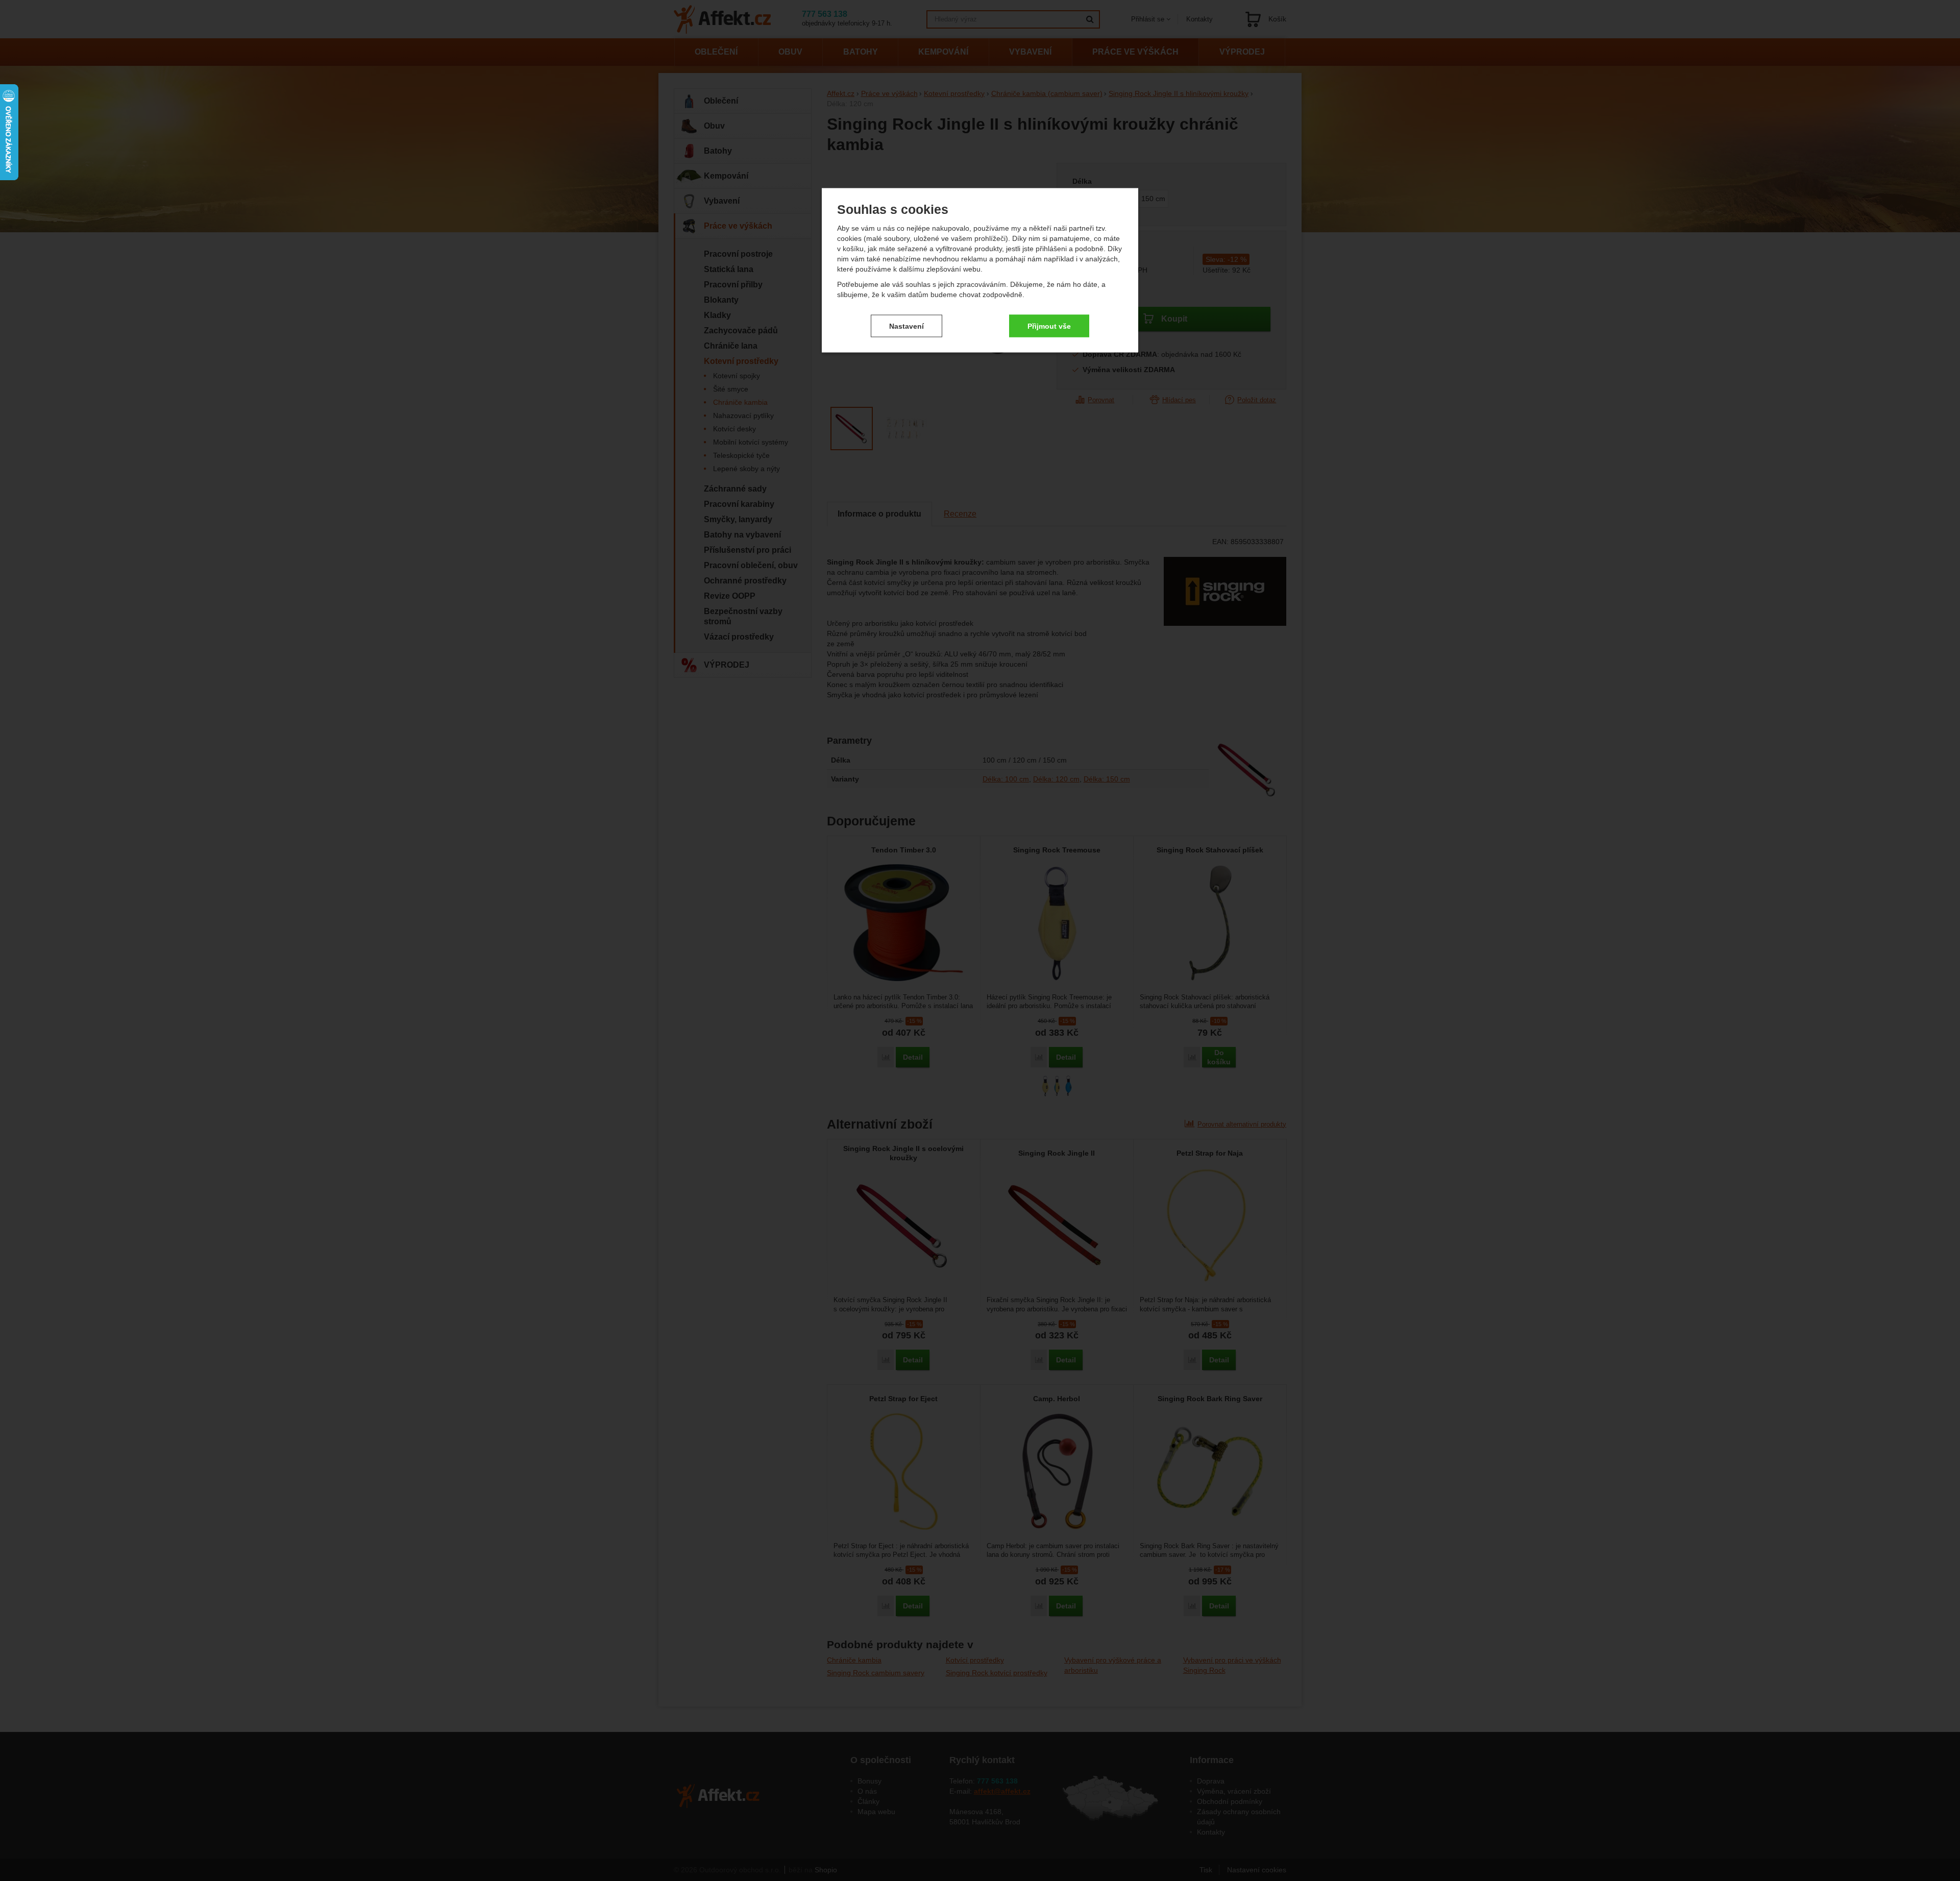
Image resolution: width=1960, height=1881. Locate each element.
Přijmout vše (1049, 326)
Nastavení (906, 326)
